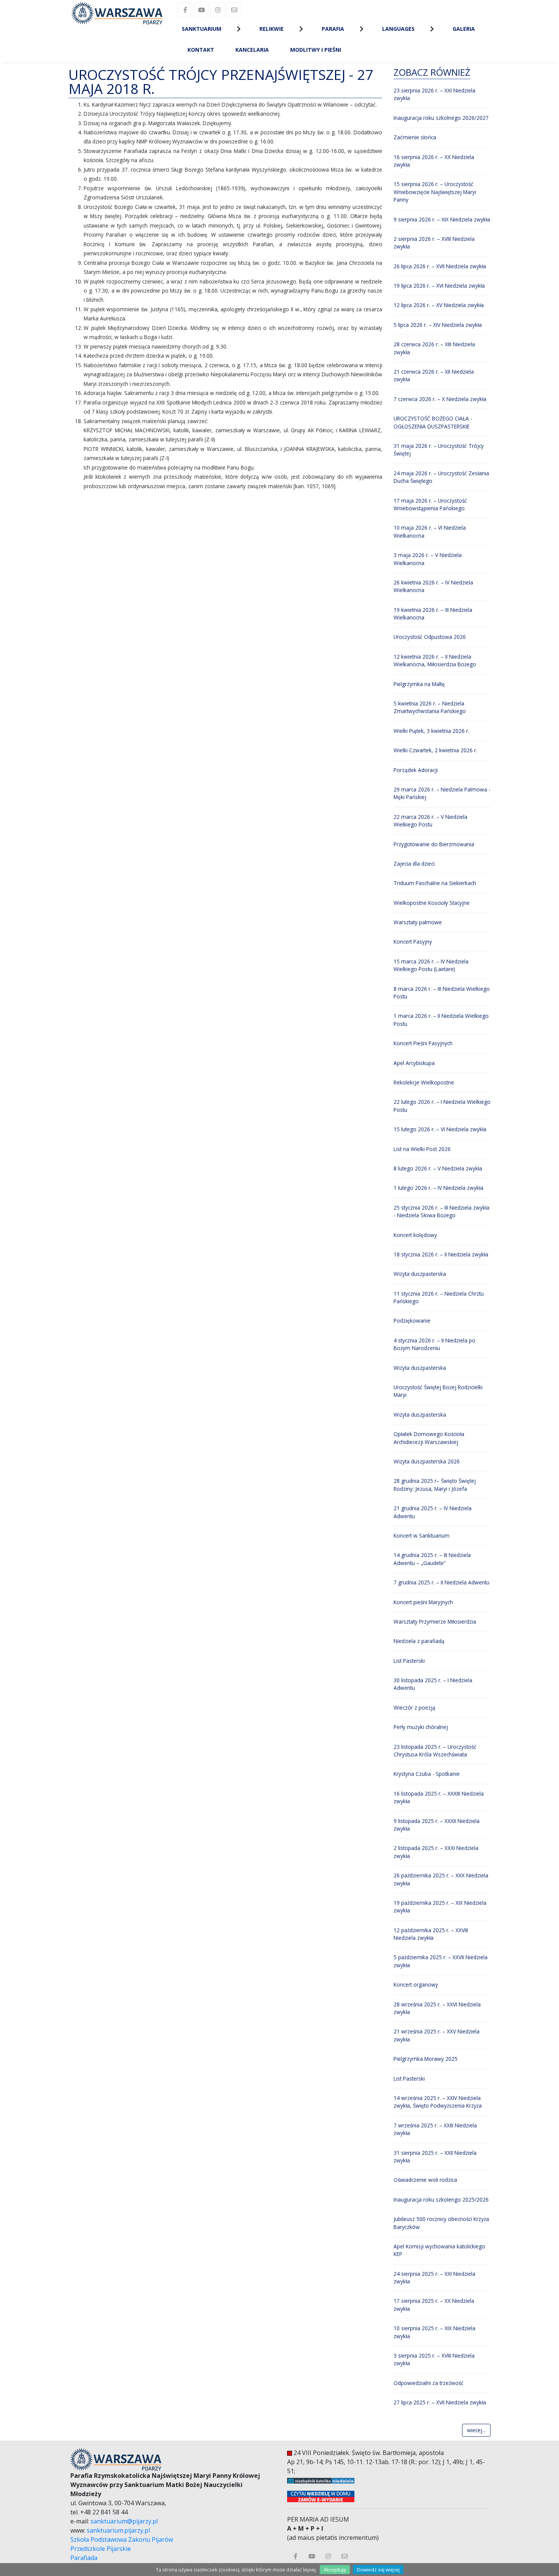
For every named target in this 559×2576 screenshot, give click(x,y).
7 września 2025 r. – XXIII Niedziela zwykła (435, 2129)
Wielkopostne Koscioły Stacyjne (432, 903)
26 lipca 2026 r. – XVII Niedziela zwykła (440, 266)
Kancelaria (252, 50)
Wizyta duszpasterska (420, 1274)
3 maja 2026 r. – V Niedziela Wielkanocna (428, 559)
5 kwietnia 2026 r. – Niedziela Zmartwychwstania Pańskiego (430, 707)
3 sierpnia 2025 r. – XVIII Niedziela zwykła (434, 2359)
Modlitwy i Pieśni (316, 50)
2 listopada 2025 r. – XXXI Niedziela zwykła (436, 1852)
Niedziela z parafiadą (419, 1641)
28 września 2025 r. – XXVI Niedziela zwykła (437, 2008)
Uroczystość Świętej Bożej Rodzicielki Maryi (438, 1391)
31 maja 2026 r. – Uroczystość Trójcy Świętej (439, 450)
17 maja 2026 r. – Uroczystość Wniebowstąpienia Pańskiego (430, 504)
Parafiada (84, 2558)
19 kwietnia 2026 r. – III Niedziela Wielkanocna (433, 614)
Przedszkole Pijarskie (101, 2549)
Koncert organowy (416, 1985)
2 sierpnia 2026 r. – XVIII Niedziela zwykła (434, 243)
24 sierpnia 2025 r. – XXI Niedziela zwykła (434, 2277)
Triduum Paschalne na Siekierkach (435, 883)
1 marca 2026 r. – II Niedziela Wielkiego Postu (441, 1020)
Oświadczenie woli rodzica (425, 2180)
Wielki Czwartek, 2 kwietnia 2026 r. (435, 750)
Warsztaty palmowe (418, 922)
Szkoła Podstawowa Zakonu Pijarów (122, 2539)
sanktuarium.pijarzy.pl (118, 2530)
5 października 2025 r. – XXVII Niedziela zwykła (441, 1961)
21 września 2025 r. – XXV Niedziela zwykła (437, 2035)
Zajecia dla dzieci (414, 864)
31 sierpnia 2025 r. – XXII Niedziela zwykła (435, 2156)
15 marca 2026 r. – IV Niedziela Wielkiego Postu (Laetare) (431, 965)
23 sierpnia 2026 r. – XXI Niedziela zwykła (434, 94)
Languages (398, 29)
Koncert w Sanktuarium (422, 1536)
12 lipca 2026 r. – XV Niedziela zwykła (439, 305)
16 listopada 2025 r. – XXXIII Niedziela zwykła (439, 1797)
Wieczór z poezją (414, 1708)
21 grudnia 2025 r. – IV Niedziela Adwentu (433, 1512)
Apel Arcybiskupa (414, 1063)
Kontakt (201, 50)
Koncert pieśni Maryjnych (423, 1602)
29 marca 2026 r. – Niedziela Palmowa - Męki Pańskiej (442, 793)
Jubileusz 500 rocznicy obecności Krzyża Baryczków (441, 2223)
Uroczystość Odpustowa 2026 (430, 637)
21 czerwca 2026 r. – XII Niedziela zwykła (434, 375)
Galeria (464, 29)
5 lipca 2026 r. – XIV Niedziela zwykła (438, 325)
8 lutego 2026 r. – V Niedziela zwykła (438, 1168)
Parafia (333, 29)
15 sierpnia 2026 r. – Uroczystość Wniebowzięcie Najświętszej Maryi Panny (435, 192)
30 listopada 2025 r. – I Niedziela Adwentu (433, 1684)
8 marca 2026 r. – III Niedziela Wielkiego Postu (442, 993)
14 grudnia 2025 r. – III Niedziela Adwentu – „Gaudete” (432, 1559)
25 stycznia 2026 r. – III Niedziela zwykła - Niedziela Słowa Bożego (441, 1211)
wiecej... (476, 2430)
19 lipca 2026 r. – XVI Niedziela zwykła (439, 286)
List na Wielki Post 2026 (422, 1149)
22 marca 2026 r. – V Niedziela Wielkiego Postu (430, 821)
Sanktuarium (202, 29)
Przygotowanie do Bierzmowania (434, 844)
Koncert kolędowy (415, 1235)
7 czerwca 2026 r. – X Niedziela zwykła (440, 399)
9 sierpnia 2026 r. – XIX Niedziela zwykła (442, 219)
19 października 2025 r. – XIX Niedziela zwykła (440, 1907)
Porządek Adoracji (416, 770)
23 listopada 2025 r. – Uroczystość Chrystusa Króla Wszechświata (435, 1751)
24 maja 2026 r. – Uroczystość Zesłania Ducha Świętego (441, 477)
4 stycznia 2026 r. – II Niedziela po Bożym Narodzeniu (434, 1344)
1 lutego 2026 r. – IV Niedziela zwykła (438, 1188)
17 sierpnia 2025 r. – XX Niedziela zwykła (434, 2305)
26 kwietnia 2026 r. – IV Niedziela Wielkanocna (433, 586)
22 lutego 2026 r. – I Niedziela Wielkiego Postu (442, 1106)
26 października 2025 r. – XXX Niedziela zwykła (441, 1879)
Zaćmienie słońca (415, 137)
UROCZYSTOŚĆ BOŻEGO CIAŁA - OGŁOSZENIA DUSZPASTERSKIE (433, 422)
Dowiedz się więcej (378, 2570)
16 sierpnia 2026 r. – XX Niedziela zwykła (434, 161)
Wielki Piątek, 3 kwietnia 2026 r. (431, 731)
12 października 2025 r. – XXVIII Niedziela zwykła (431, 1934)
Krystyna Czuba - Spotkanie (427, 1774)
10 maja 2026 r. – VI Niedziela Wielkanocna (430, 531)
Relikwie (272, 29)
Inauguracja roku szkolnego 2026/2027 (441, 118)
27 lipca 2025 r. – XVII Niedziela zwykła (440, 2402)
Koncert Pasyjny (413, 942)
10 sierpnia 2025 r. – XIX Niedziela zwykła (434, 2332)
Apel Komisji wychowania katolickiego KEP (439, 2250)
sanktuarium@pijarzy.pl (124, 2521)
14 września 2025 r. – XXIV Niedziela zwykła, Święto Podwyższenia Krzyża (438, 2102)
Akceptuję (335, 2570)
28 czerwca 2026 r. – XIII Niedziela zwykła (434, 348)
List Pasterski (409, 1661)
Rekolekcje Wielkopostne (424, 1082)
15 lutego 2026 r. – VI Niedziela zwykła (440, 1129)
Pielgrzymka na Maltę (419, 684)
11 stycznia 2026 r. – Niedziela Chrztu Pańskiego (439, 1297)
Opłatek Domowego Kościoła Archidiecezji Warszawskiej (429, 1438)
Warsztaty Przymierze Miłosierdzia (435, 1622)
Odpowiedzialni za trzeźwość (429, 2383)
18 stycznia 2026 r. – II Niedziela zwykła (441, 1254)
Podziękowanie (412, 1321)
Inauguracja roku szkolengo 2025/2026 (441, 2199)
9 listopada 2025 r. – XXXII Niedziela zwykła (437, 1825)
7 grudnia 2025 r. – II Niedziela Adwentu (441, 1582)
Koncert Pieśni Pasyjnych (423, 1043)
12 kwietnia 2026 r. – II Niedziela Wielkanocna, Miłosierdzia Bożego (435, 660)
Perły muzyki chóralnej (421, 1727)
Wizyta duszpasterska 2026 (427, 1461)
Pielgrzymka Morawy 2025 (426, 2059)
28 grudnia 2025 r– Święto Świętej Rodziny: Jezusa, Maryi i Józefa (435, 1485)
